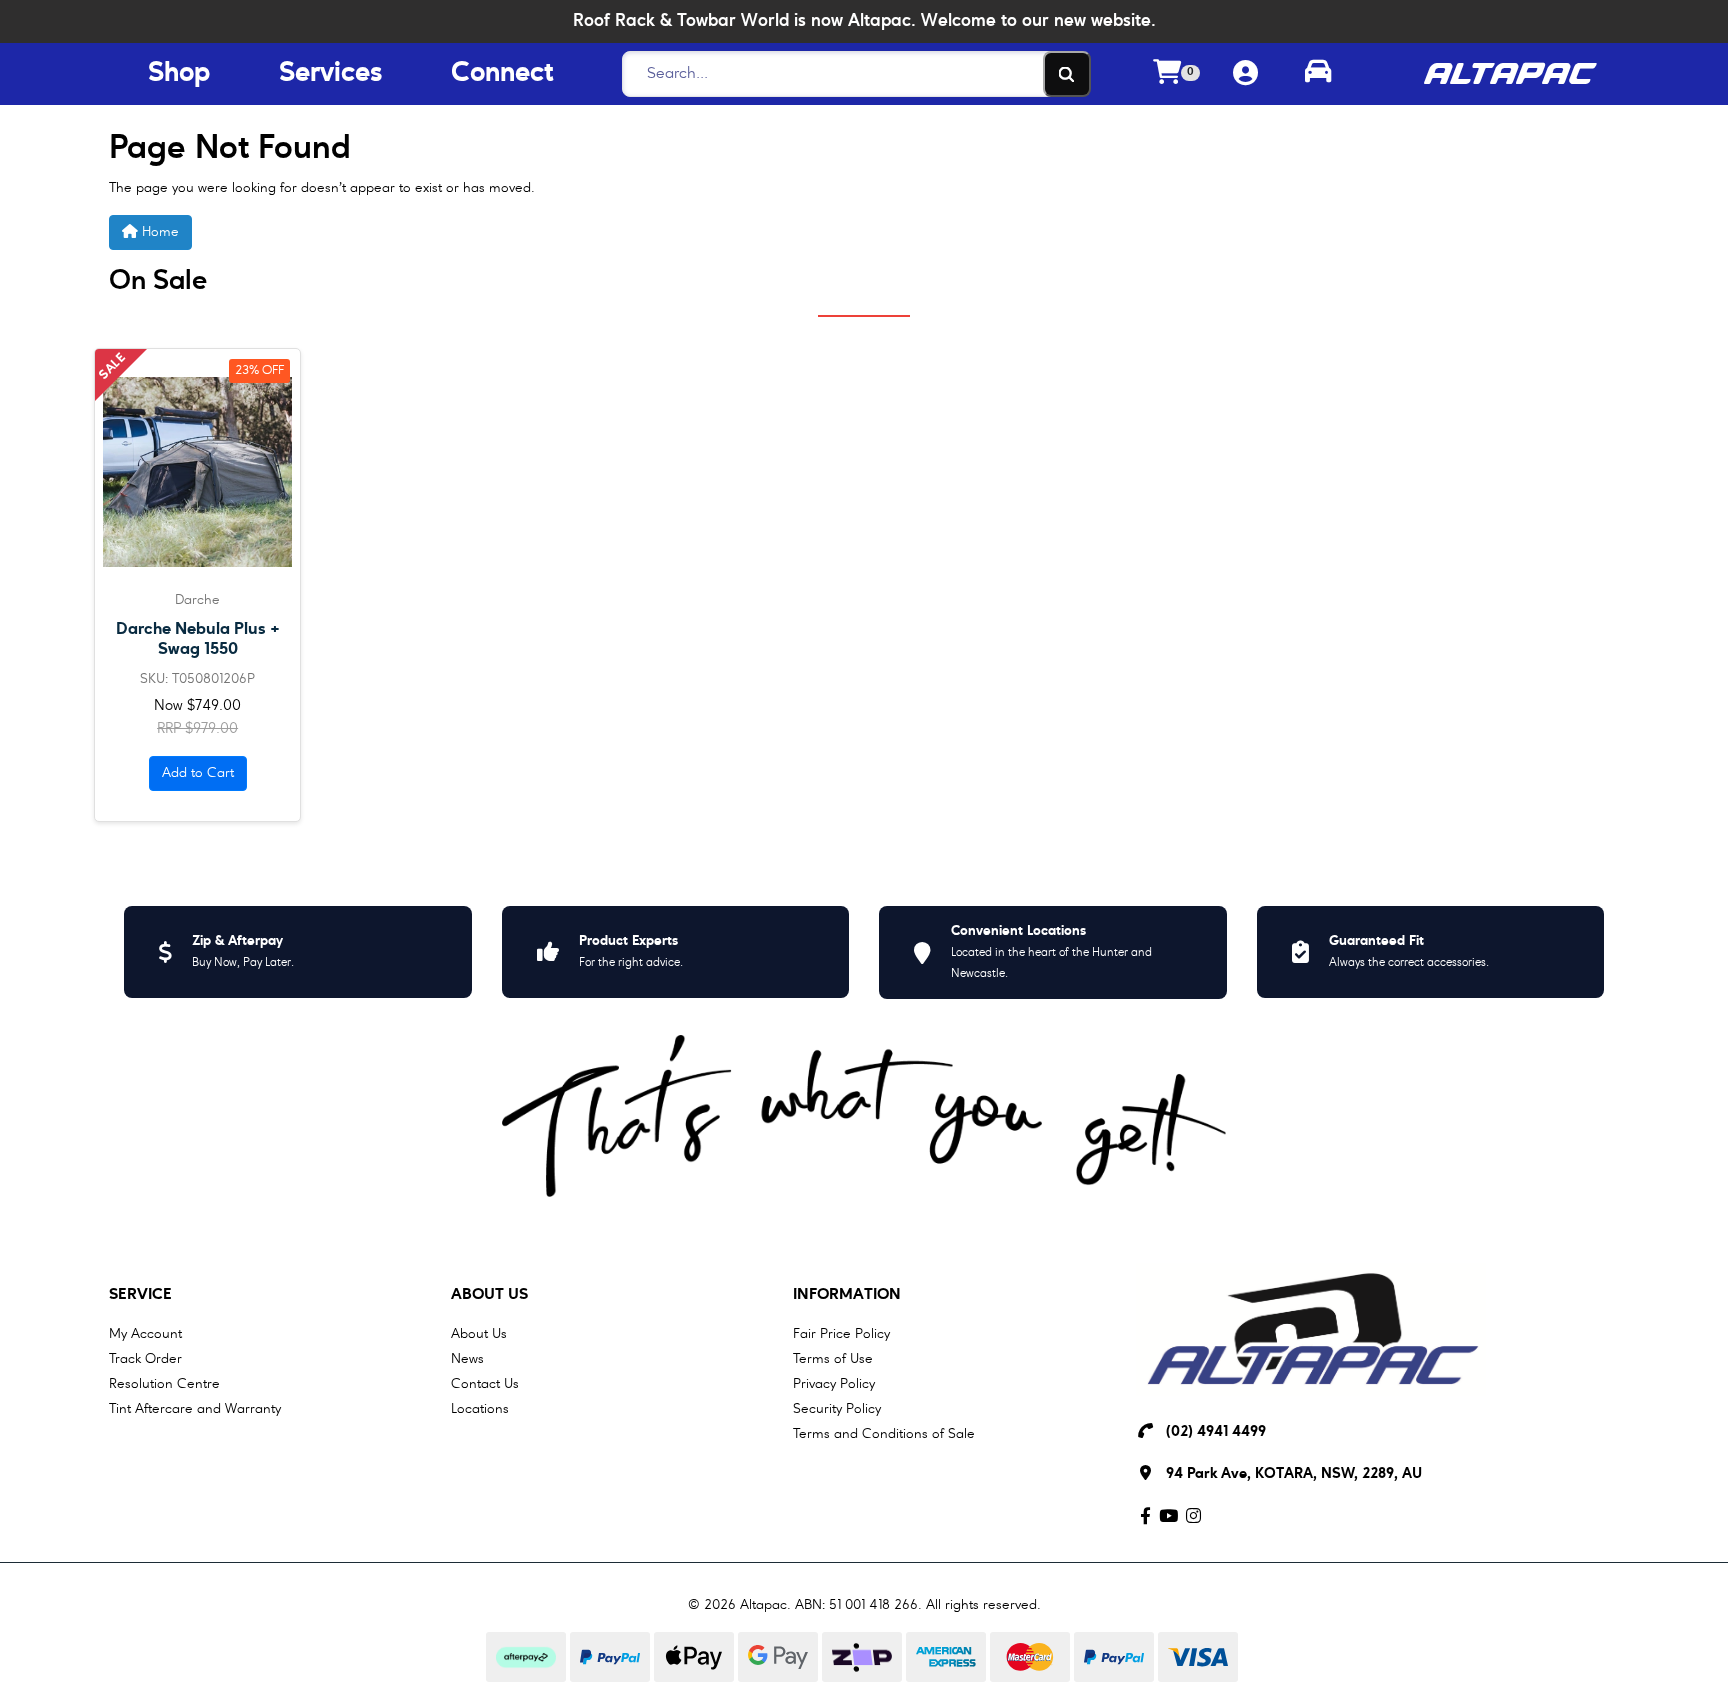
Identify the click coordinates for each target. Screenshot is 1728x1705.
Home (158, 232)
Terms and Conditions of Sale (884, 1434)
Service (140, 1295)
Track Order (145, 1359)
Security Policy (837, 1409)
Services (331, 74)
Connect (502, 74)
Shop (179, 74)
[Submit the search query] (1067, 74)
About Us (489, 1295)
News (467, 1359)
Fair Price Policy (841, 1334)
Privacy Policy (834, 1384)
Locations (480, 1409)
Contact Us (485, 1384)
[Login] (1245, 74)
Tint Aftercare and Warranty (195, 1409)
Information (847, 1295)
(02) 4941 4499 (1216, 1432)
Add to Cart (198, 773)
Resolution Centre (164, 1384)
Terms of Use (833, 1359)
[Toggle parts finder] (1318, 74)
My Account (145, 1334)
